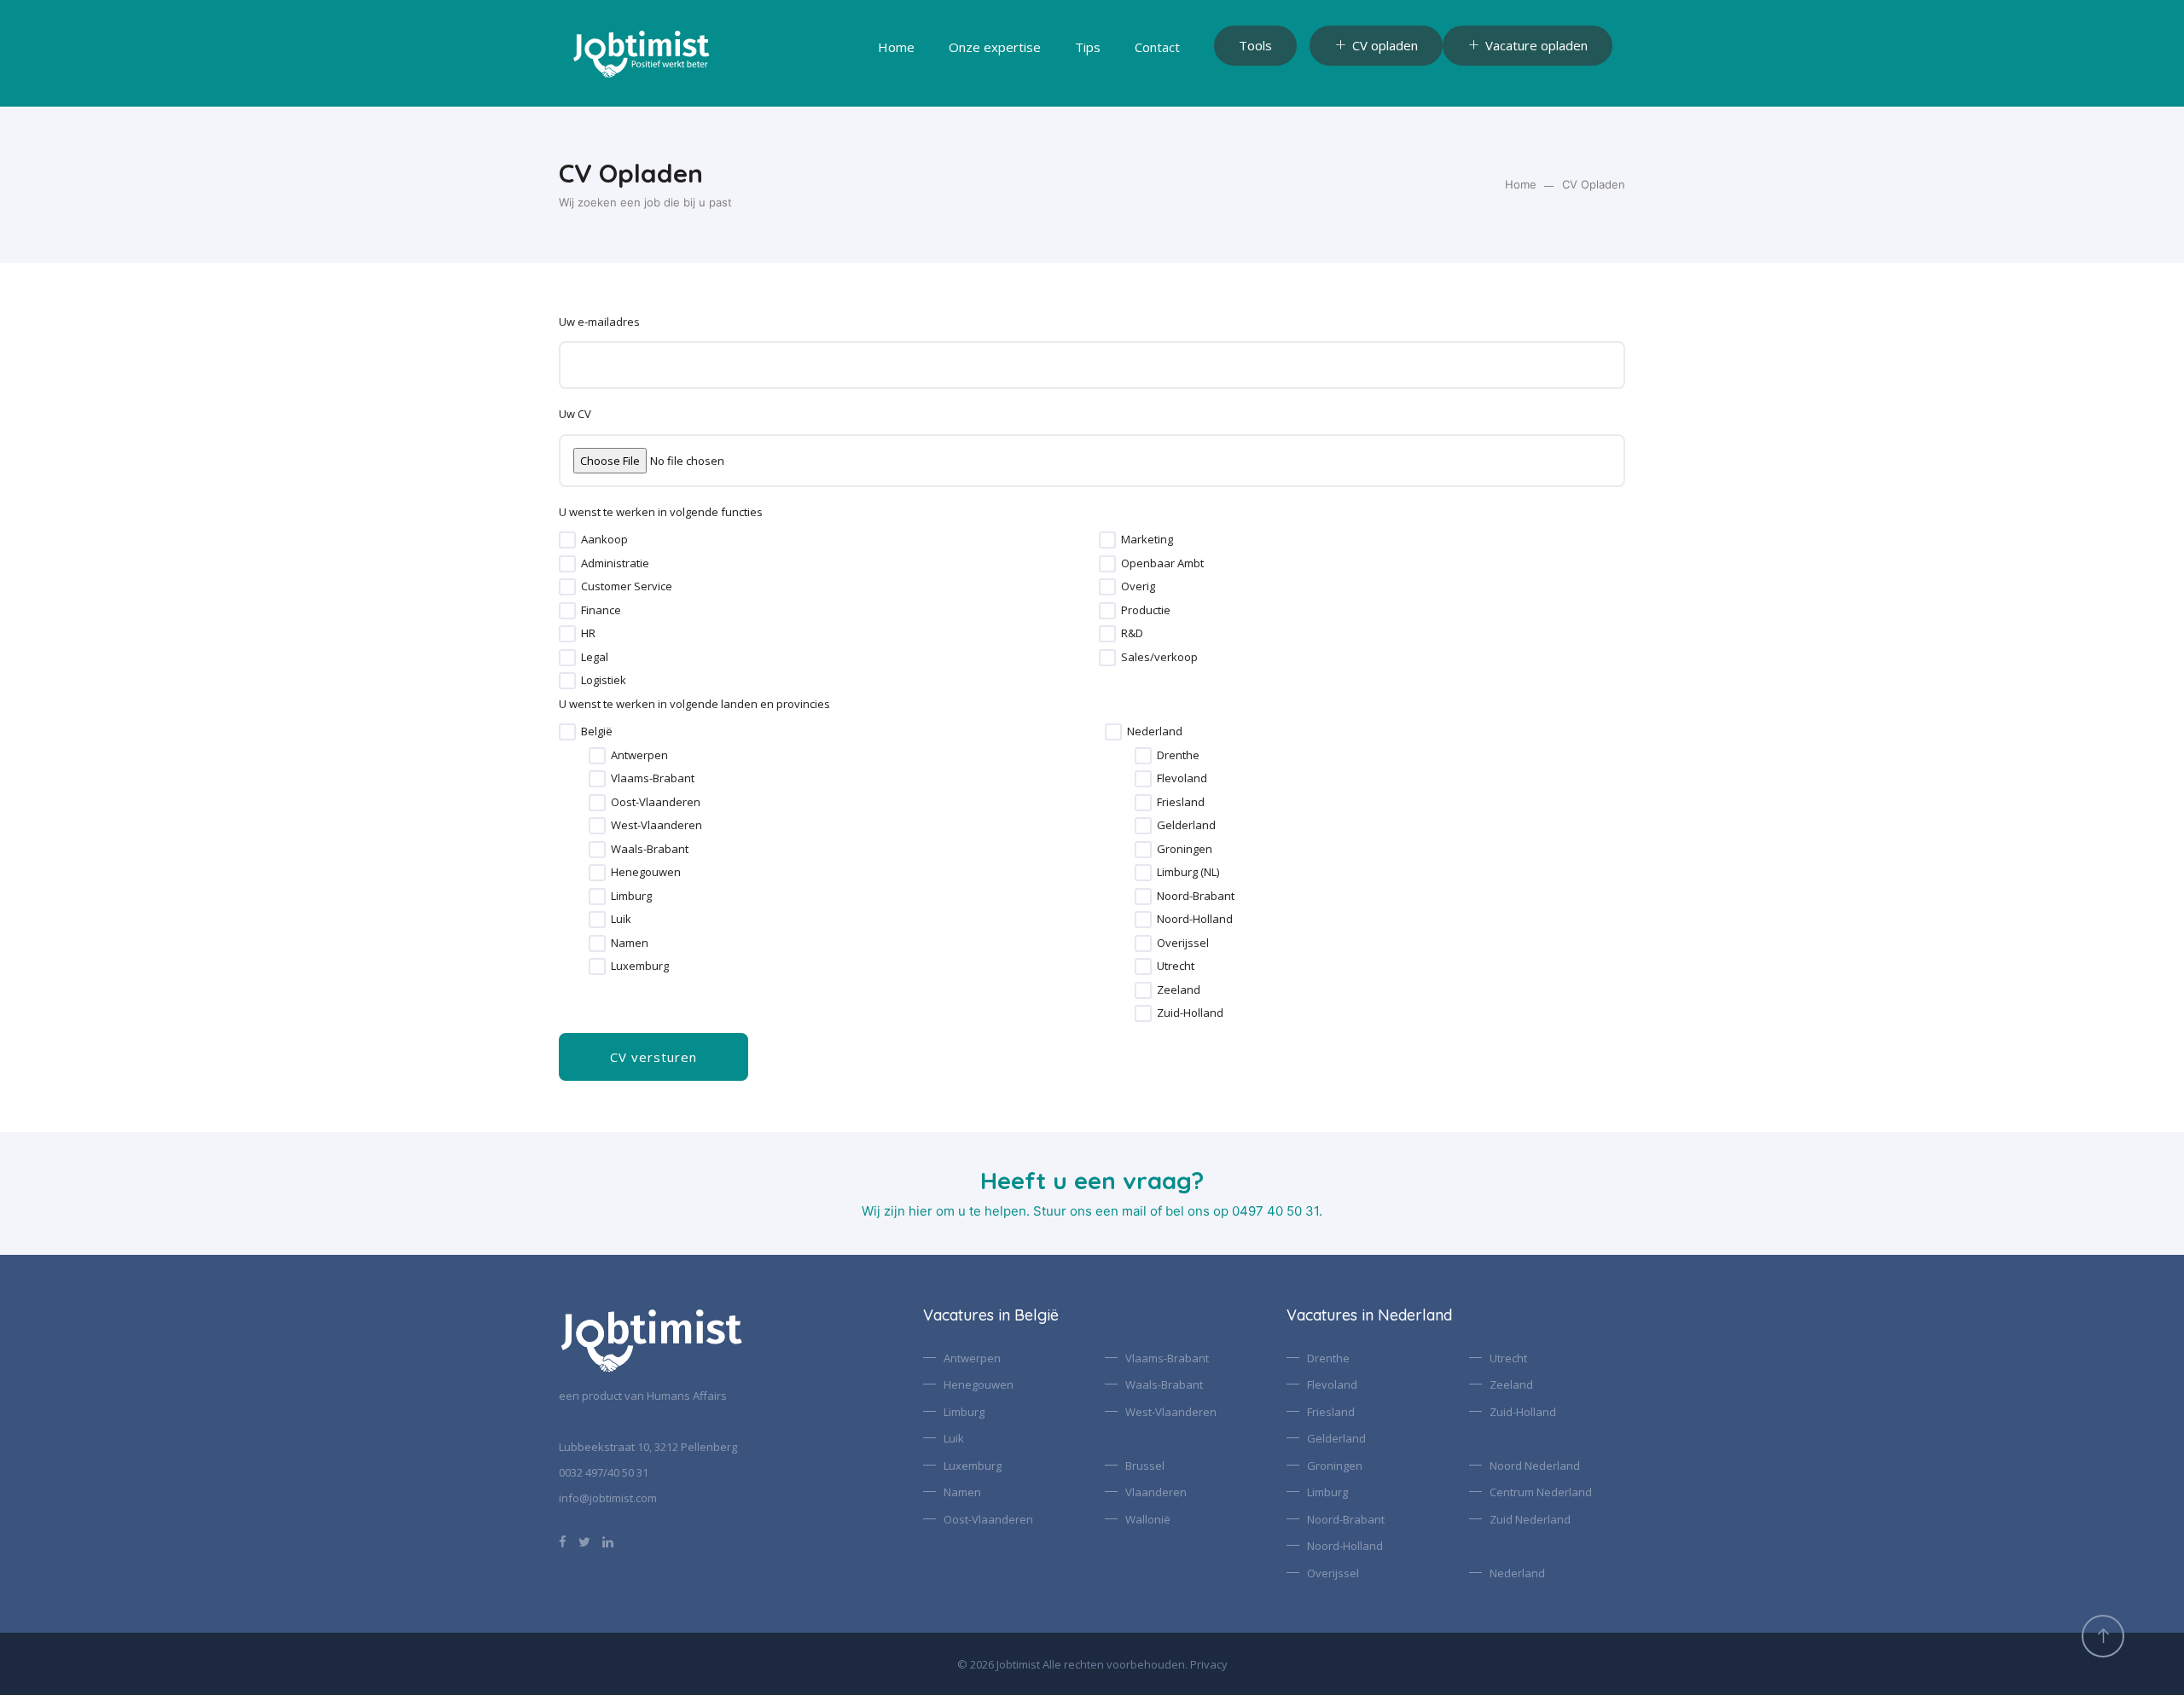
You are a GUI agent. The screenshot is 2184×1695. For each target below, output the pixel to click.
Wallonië (1148, 1519)
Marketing (1147, 539)
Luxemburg (640, 966)
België (597, 731)
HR (588, 633)
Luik (621, 919)
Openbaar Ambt (1162, 563)
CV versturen (653, 1057)
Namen (630, 943)
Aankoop (604, 539)
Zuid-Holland (1190, 1013)
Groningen (1185, 849)
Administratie (615, 563)
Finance (601, 610)
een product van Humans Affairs (643, 1396)
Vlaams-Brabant (653, 778)
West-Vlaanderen (656, 825)
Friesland (1181, 802)
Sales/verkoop (1159, 657)
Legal (595, 657)
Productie (1146, 610)
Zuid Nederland (1530, 1519)
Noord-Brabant (1196, 896)
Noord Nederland (1535, 1466)
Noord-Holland (1195, 919)
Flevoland (1182, 778)
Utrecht (1176, 966)
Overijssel (1183, 943)
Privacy (1209, 1664)
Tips (1088, 47)
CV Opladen (1594, 184)
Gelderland (1186, 825)
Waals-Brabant (650, 849)
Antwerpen (639, 755)
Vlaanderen (1156, 1492)
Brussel (1145, 1466)
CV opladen (1385, 45)
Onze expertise (995, 47)
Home (896, 47)
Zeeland (1179, 990)
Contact (1157, 47)
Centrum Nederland (1541, 1492)
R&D (1132, 633)
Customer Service (627, 586)
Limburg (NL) (1188, 872)
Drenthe (1178, 755)
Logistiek (604, 680)
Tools (1255, 45)
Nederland (1155, 731)
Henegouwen (646, 872)
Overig (1138, 586)
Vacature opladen (1536, 45)
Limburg (631, 896)
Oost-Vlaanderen (656, 802)
